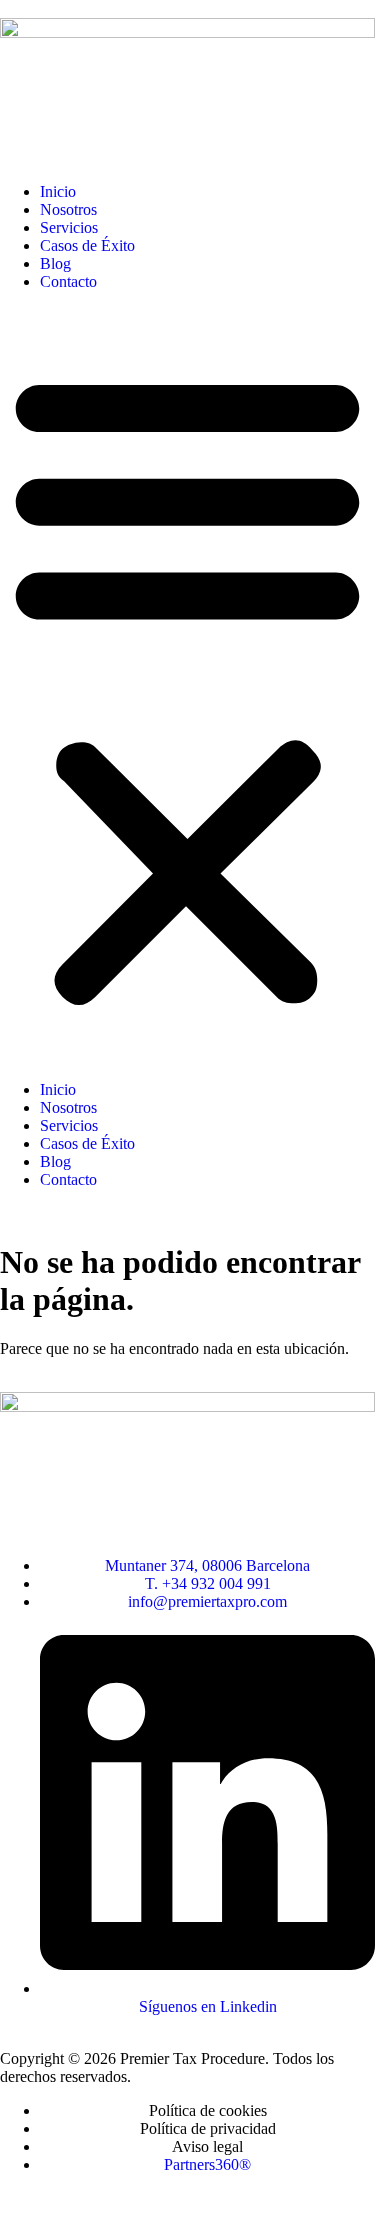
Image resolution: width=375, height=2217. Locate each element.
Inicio (58, 191)
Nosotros (68, 209)
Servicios (69, 227)
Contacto (68, 281)
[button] (187, 686)
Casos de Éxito (87, 245)
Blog (55, 263)
